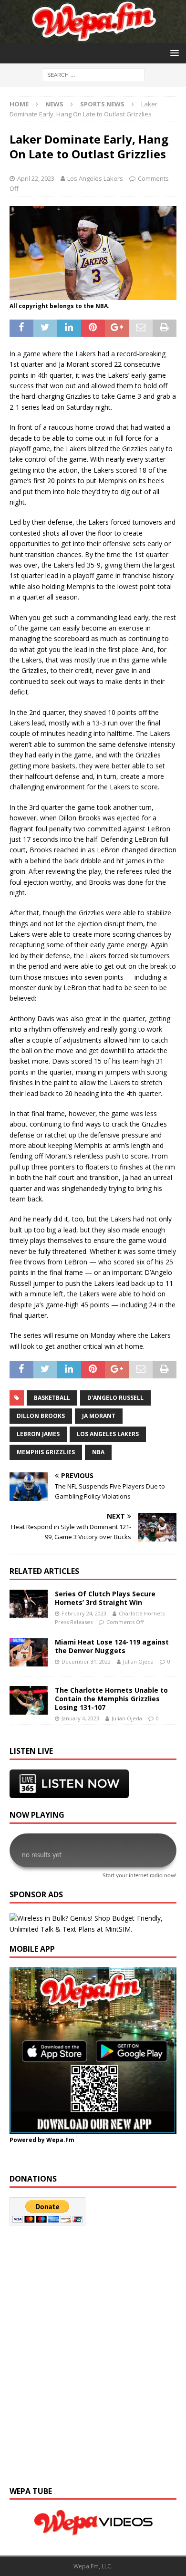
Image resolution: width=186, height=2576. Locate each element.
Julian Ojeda (138, 1661)
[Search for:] (93, 75)
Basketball (52, 1398)
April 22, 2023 (36, 178)
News (54, 104)
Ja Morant (99, 1416)
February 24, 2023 (84, 1613)
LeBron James (38, 1434)
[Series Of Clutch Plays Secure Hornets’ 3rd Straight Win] (29, 1604)
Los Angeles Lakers (95, 178)
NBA (98, 1452)
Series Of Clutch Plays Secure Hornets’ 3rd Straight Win (105, 1598)
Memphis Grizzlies (46, 1452)
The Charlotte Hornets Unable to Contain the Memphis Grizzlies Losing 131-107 (111, 1699)
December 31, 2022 (86, 1661)
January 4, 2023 (80, 1718)
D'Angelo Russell (115, 1398)
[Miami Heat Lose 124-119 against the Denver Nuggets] (29, 1652)
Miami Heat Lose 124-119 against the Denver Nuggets (112, 1646)
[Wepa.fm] (93, 37)
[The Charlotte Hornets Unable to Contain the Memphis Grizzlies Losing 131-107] (29, 1700)
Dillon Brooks (41, 1416)
